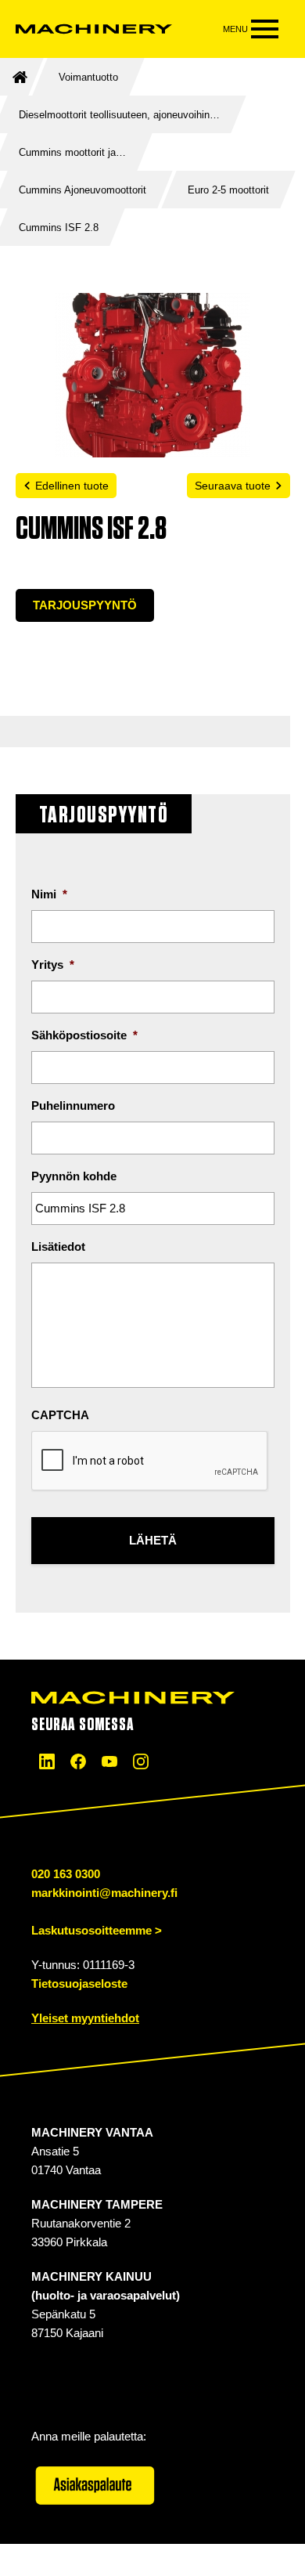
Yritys (53, 965)
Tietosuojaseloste (79, 1983)
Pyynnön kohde (74, 1176)
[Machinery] (94, 29)
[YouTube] (109, 1761)
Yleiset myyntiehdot (85, 2018)
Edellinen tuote (72, 486)
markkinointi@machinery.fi (104, 1893)
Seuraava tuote (233, 486)
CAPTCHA (60, 1415)
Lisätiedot (58, 1246)
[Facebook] (78, 1761)
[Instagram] (141, 1761)
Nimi (49, 894)
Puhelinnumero (73, 1106)
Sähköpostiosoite (84, 1035)
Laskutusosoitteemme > (97, 1930)
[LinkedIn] (47, 1761)
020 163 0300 (66, 1874)
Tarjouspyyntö (85, 605)
